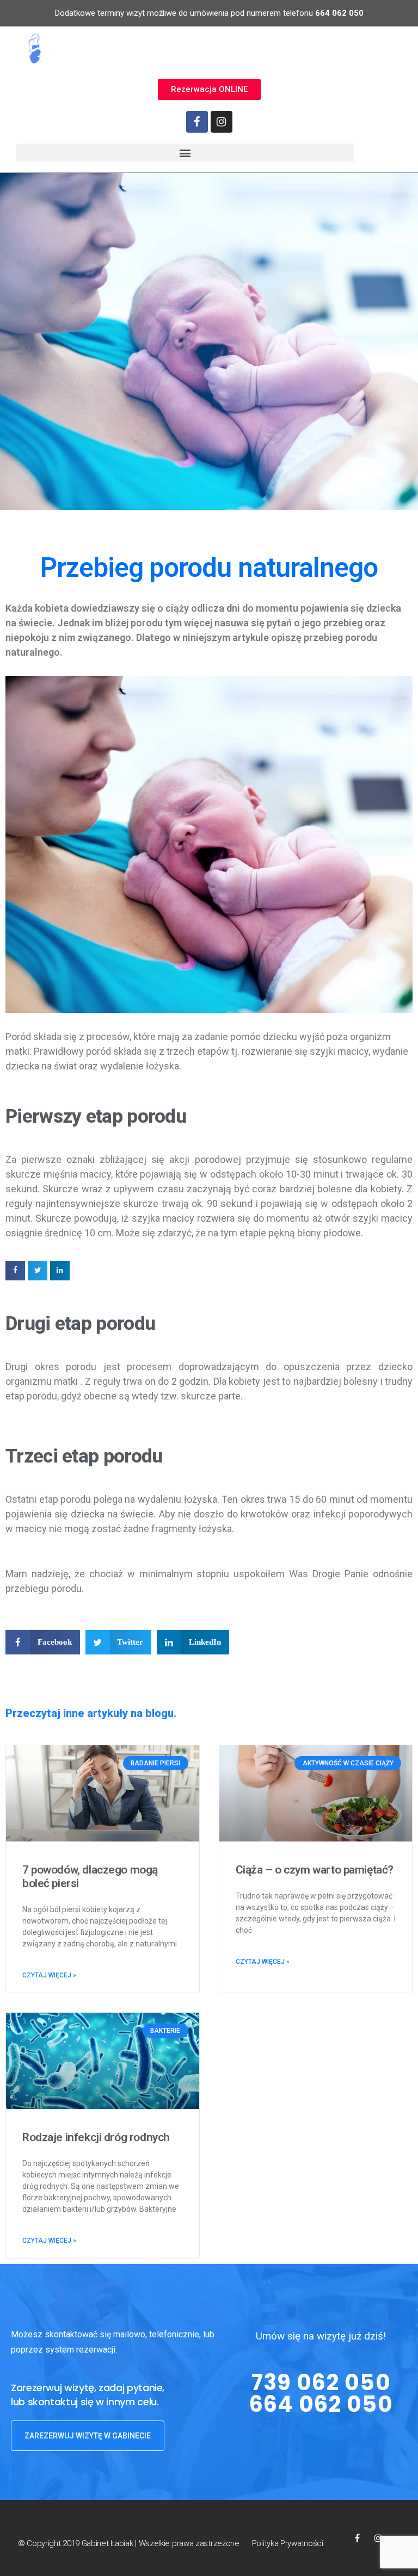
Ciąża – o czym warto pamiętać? (315, 1870)
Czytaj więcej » (49, 1975)
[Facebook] (197, 122)
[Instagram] (222, 122)
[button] (209, 89)
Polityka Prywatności (288, 2543)
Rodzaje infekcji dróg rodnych (96, 2137)
